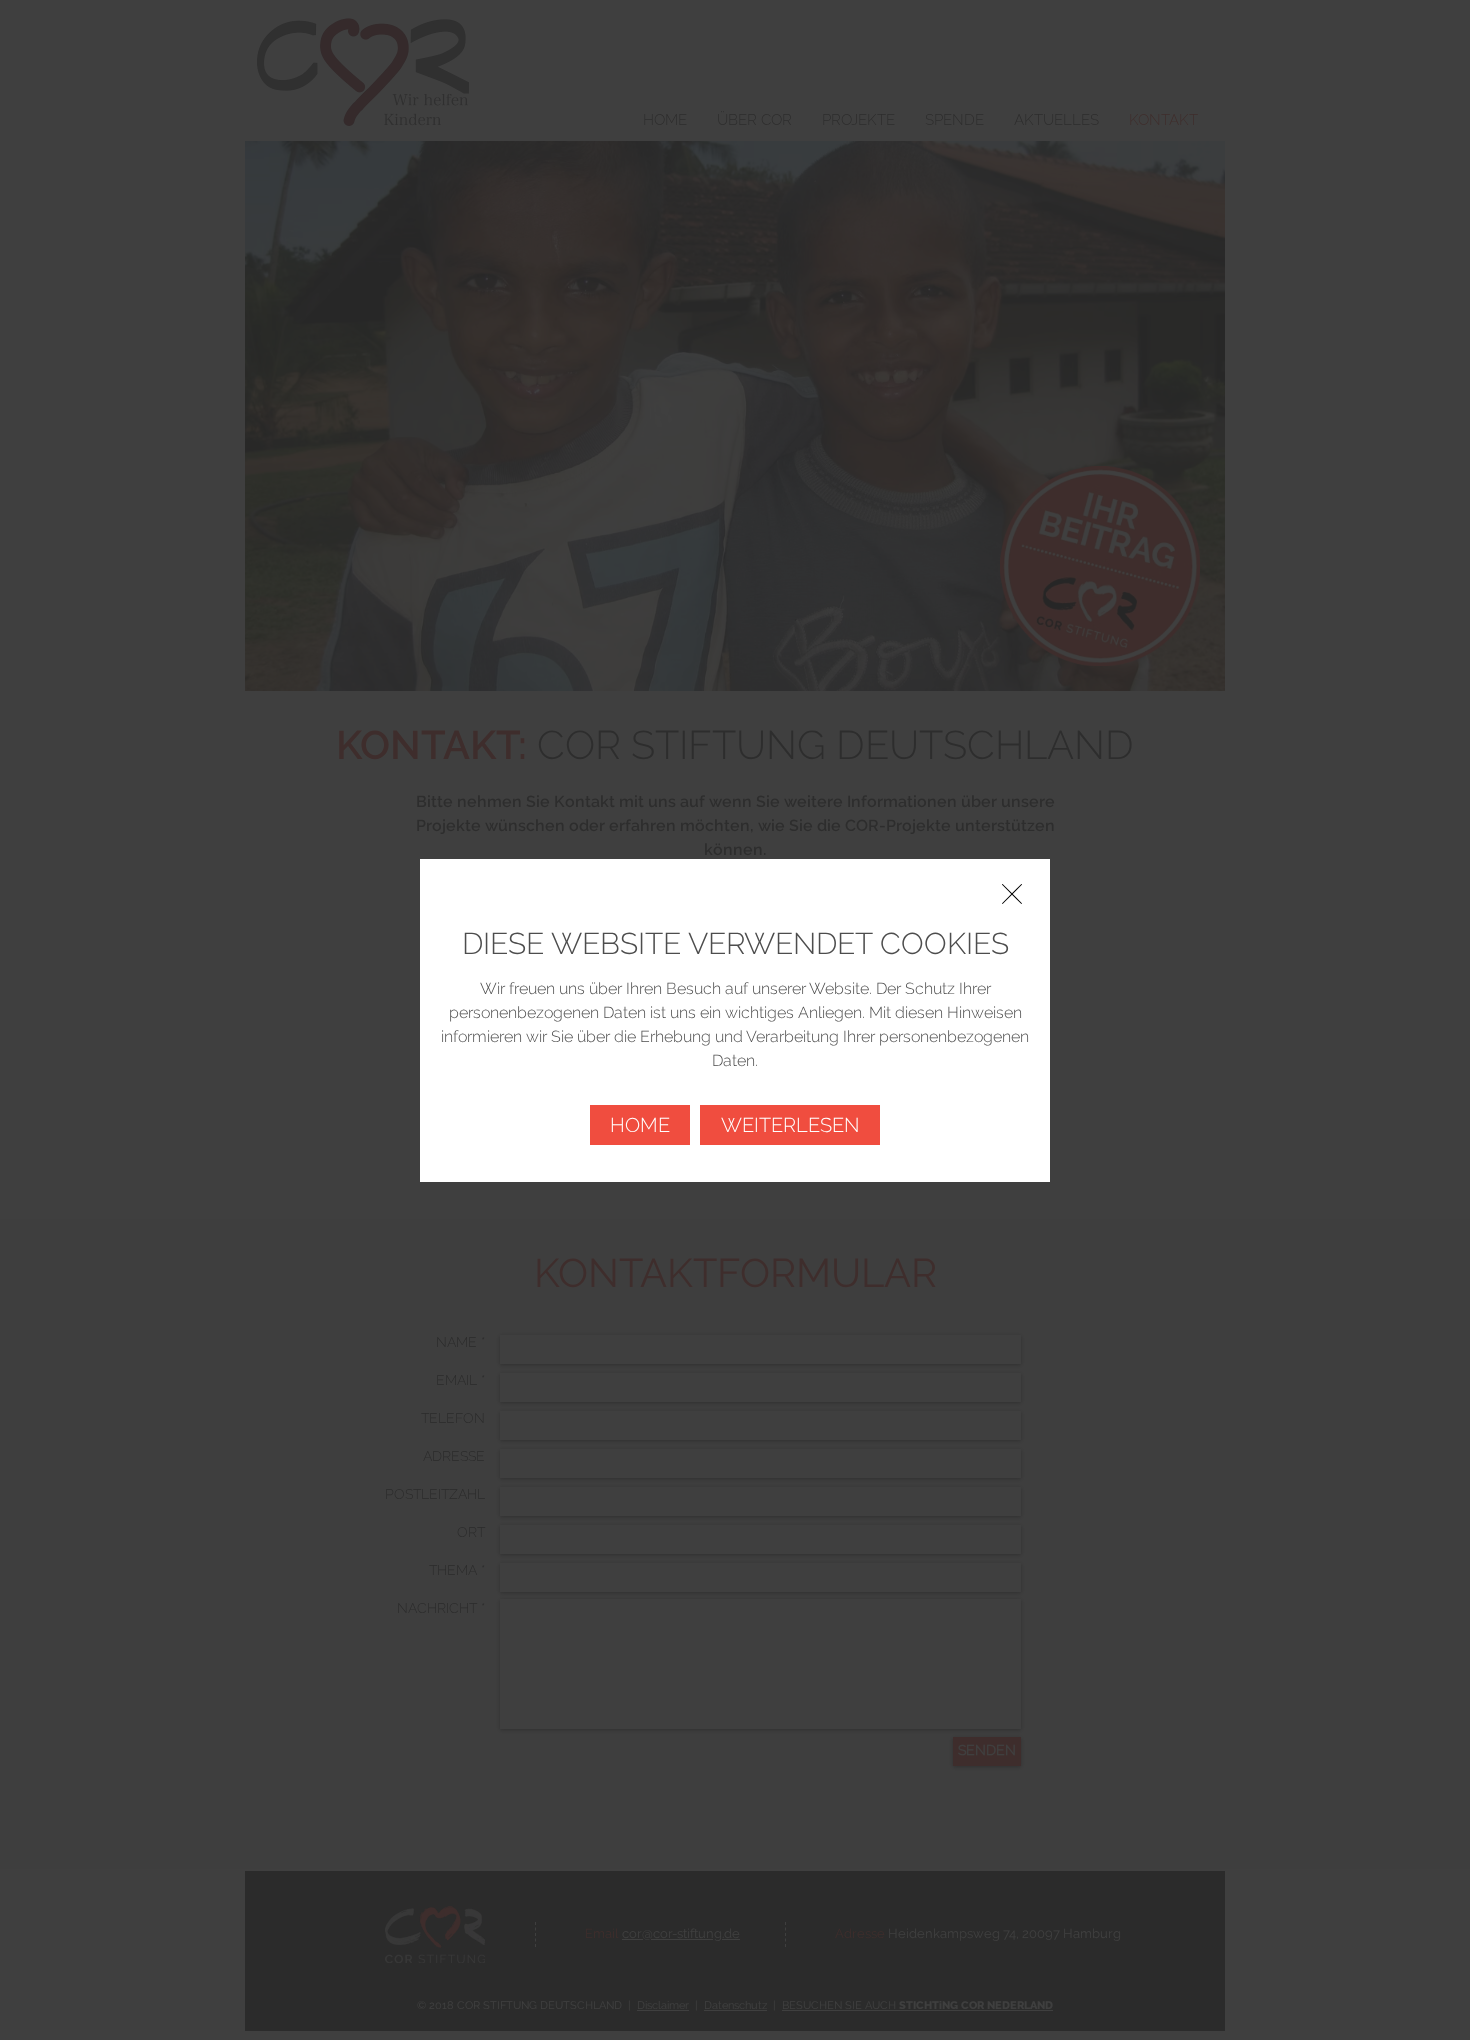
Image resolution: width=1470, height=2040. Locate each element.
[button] (1012, 894)
